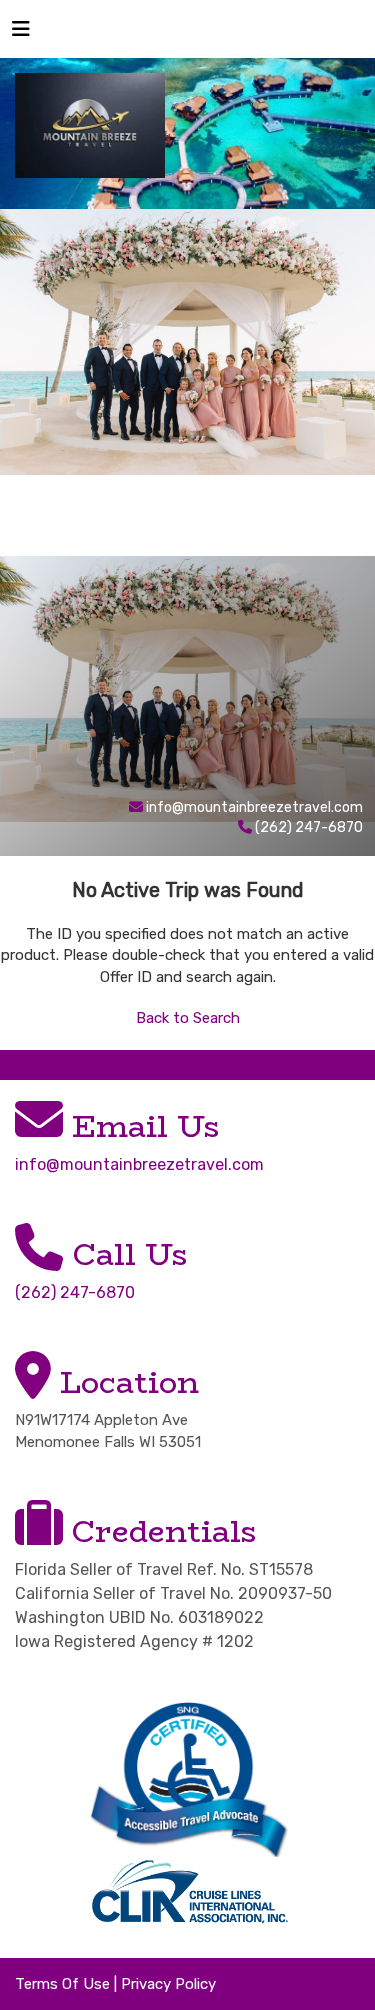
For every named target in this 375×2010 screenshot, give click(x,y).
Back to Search (188, 1018)
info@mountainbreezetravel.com (254, 807)
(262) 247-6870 (75, 1292)
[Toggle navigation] (21, 34)
